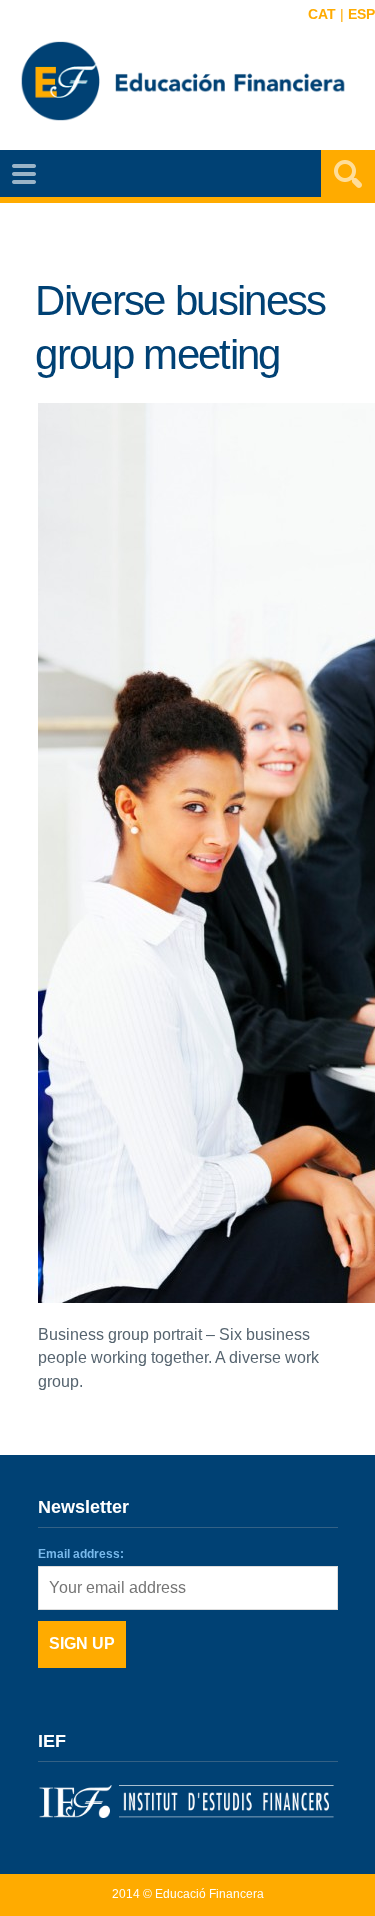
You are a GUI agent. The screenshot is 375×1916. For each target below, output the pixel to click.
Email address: (81, 1554)
